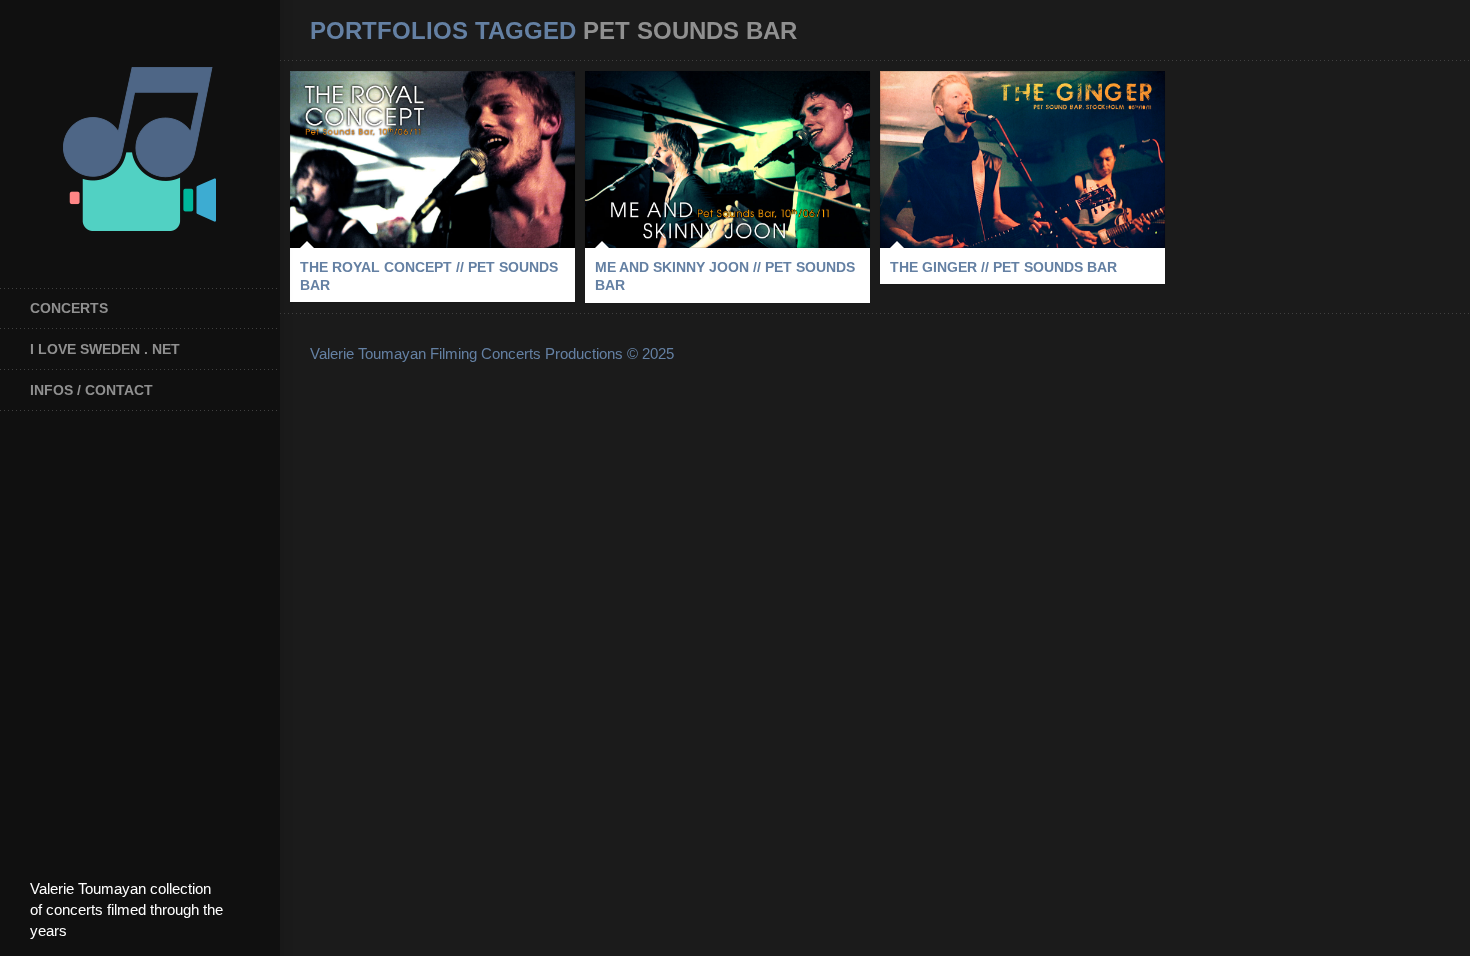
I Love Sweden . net (105, 349)
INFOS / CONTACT (91, 390)
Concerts (69, 308)
